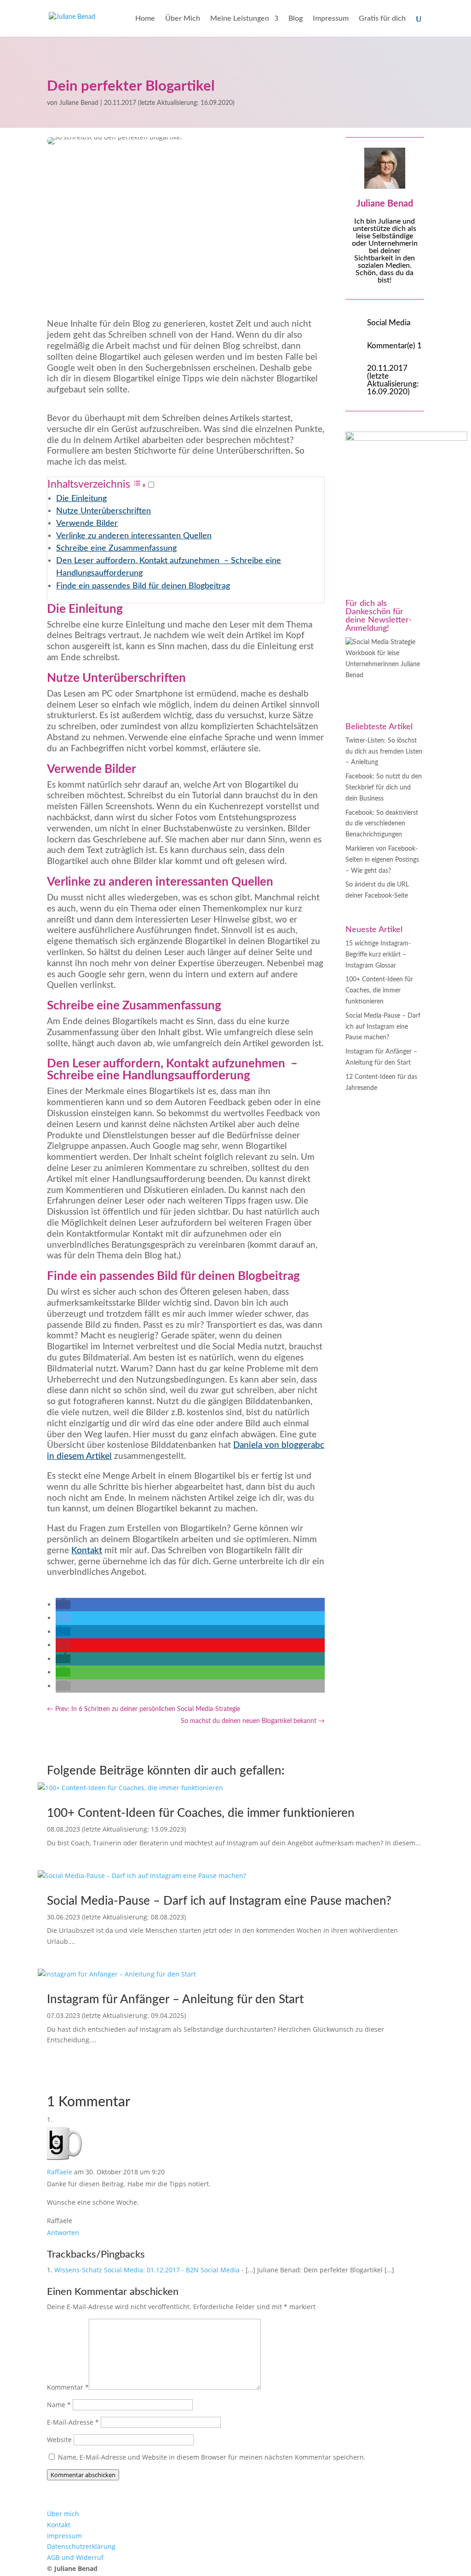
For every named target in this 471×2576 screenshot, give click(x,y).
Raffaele (60, 2172)
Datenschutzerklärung (81, 2546)
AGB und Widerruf (75, 2557)
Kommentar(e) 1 (394, 346)
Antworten (63, 2233)
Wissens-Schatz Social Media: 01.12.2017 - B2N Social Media (147, 2270)
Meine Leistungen (240, 19)
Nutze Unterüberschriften (103, 511)
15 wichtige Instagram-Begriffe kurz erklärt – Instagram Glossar (378, 955)
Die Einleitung (81, 498)
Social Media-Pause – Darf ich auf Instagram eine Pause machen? (383, 1027)
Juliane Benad (79, 103)
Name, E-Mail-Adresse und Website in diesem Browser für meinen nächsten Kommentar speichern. (212, 2457)
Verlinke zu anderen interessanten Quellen (134, 536)
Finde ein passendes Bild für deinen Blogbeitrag (143, 586)
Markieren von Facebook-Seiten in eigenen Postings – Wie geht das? (382, 860)
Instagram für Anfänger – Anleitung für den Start (175, 2000)
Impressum (331, 19)
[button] (144, 485)
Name (59, 2405)
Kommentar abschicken (83, 2475)
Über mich (63, 2514)
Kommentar (68, 2387)
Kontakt (87, 1551)
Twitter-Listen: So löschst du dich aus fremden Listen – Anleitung (384, 752)
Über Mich (183, 19)
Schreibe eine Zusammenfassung (116, 548)
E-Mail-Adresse (73, 2422)
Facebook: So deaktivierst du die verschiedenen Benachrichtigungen (382, 824)
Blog (296, 19)
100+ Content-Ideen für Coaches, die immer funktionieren (379, 991)
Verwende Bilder (87, 523)
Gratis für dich (382, 19)
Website (59, 2440)
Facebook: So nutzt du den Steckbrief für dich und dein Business (384, 788)
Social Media (389, 323)
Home (145, 19)
